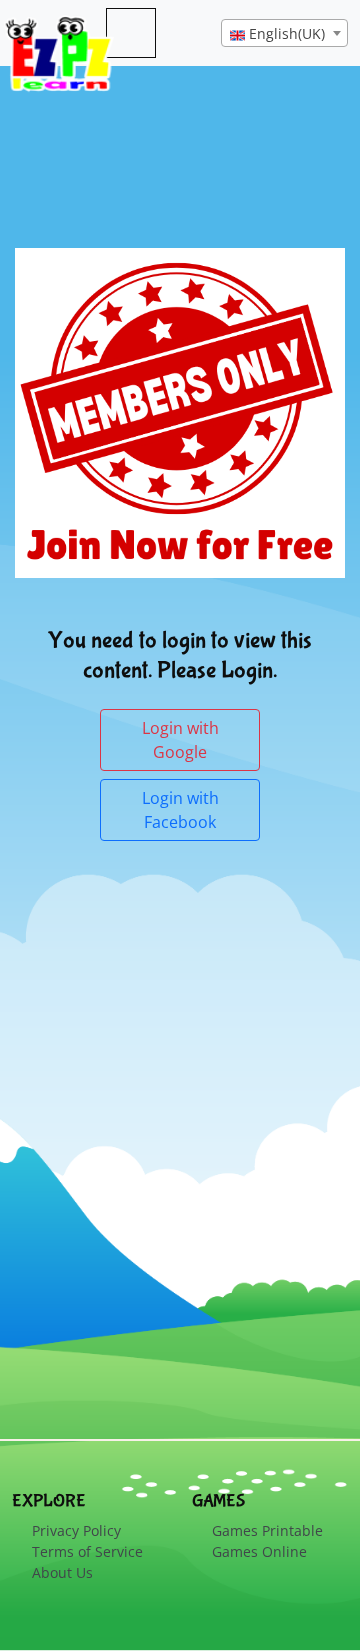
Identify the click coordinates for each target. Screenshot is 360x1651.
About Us (62, 1572)
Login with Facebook (180, 810)
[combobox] (284, 33)
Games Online (259, 1551)
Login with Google (180, 740)
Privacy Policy (76, 1530)
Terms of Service (87, 1551)
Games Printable (267, 1530)
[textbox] (284, 34)
